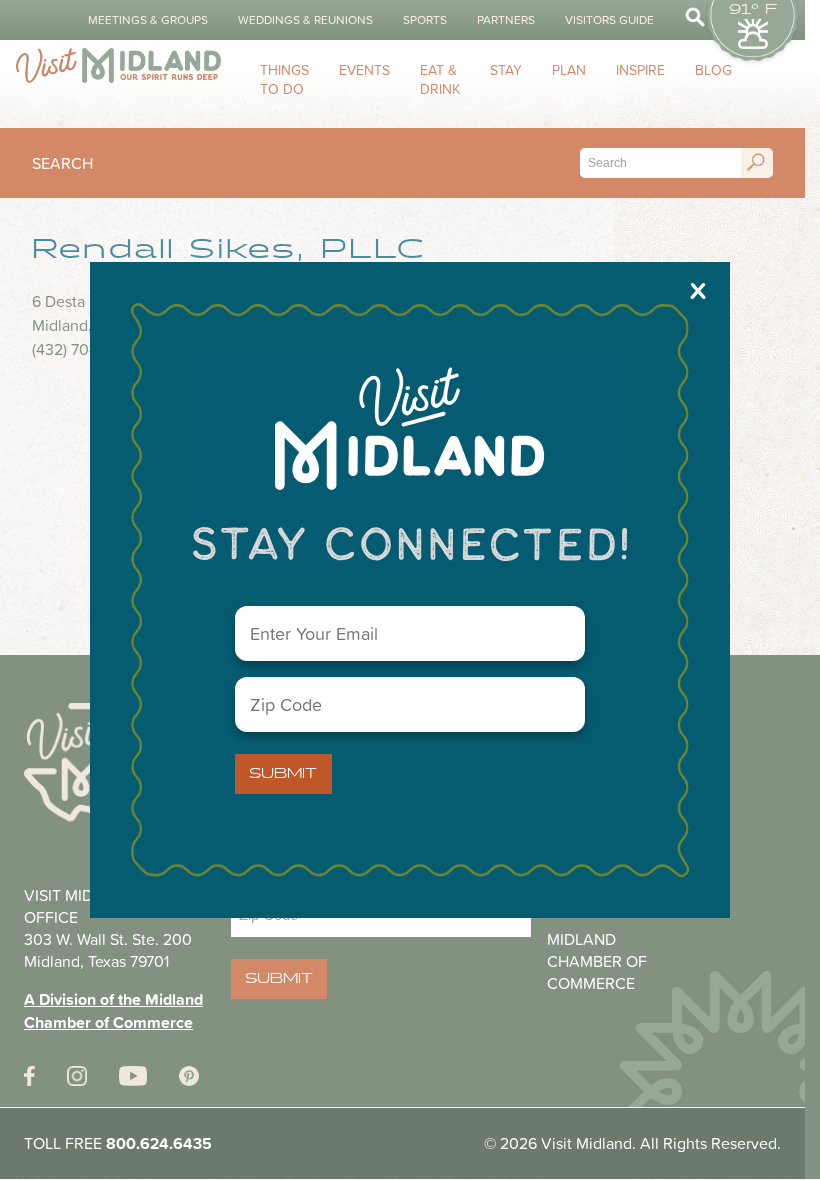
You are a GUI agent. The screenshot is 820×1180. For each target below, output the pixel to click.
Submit (283, 774)
